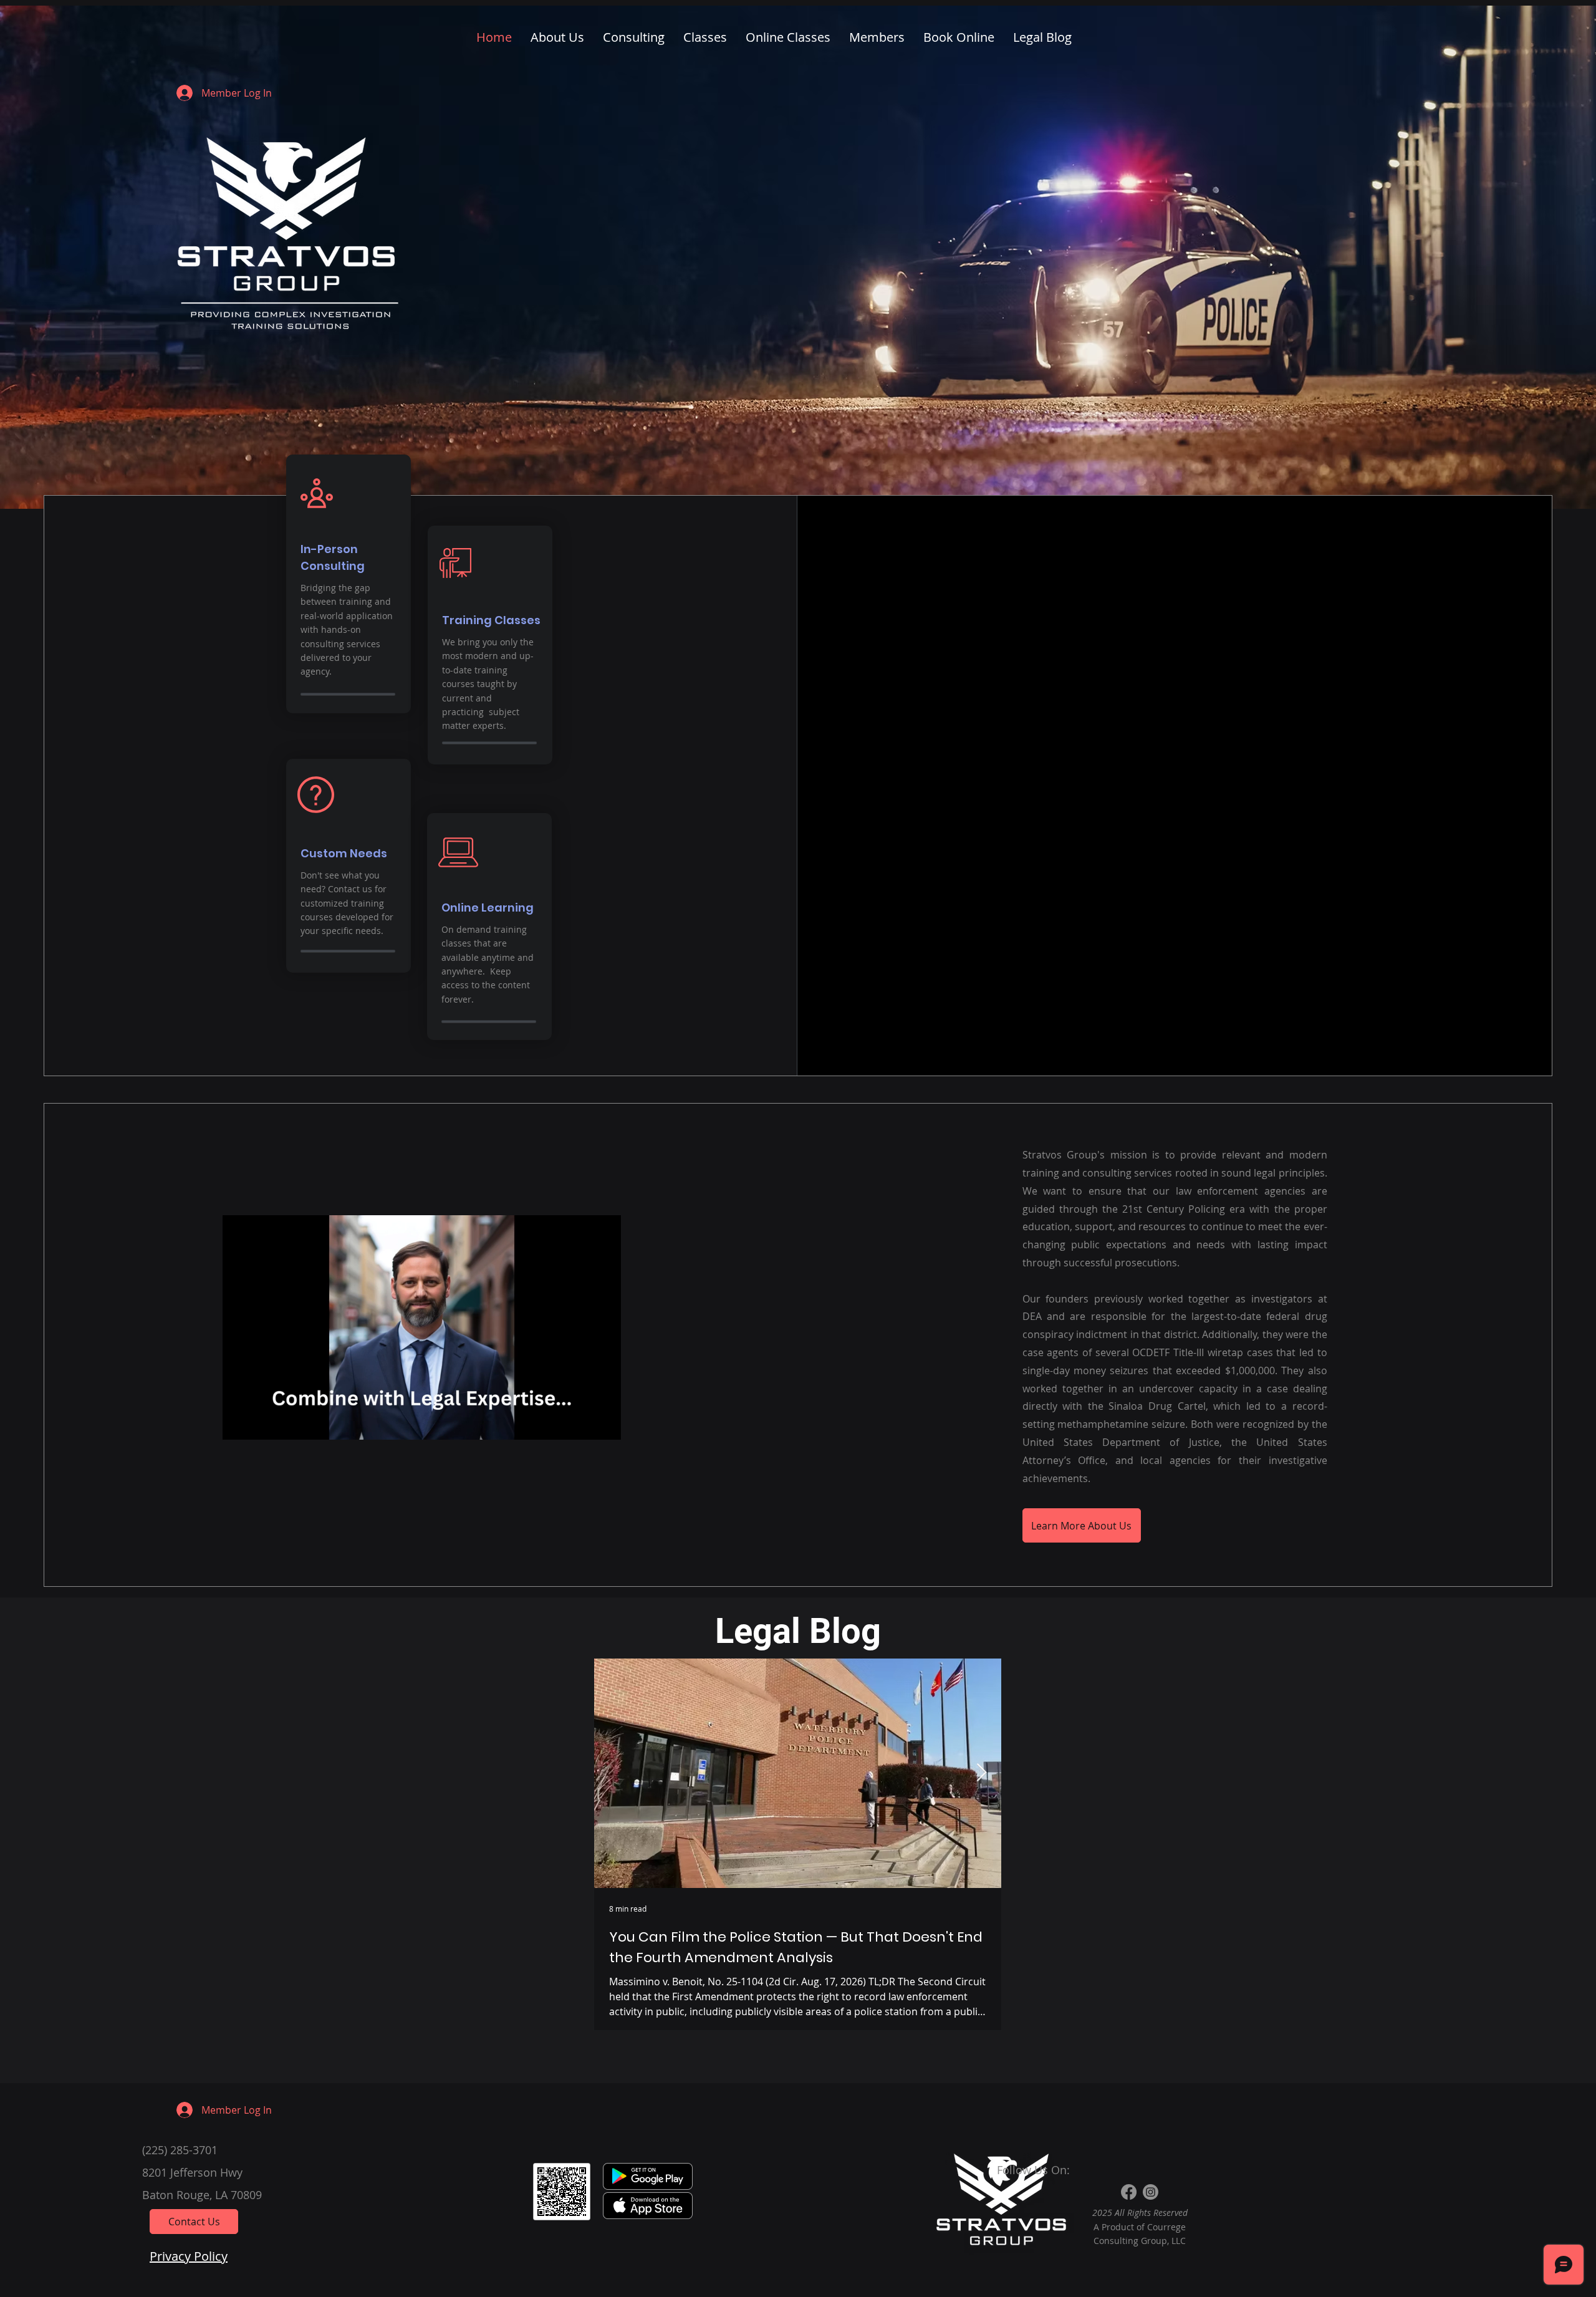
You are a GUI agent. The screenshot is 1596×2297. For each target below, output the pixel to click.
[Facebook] (1129, 2192)
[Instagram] (1151, 2192)
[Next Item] (981, 1773)
